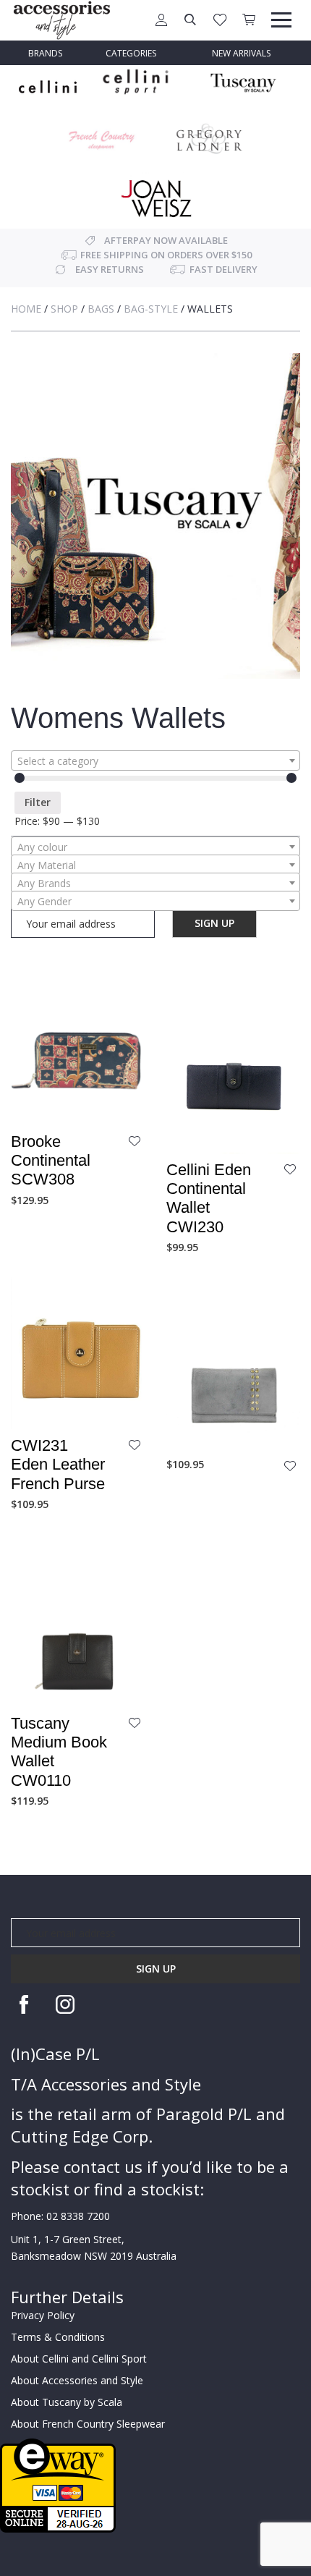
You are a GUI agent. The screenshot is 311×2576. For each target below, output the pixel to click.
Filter (38, 802)
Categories (131, 53)
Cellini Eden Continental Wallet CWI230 (209, 1198)
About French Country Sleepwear (88, 2424)
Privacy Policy (43, 2315)
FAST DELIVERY (223, 269)
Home (26, 309)
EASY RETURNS (110, 269)
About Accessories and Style (77, 2380)
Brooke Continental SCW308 (51, 1161)
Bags (101, 309)
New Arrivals (241, 53)
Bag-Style (151, 309)
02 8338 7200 (78, 2216)
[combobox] (155, 760)
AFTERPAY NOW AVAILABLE (166, 240)
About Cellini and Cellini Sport (79, 2359)
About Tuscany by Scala (67, 2402)
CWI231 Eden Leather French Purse (58, 1465)
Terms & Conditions (58, 2337)
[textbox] (155, 761)
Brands (45, 53)
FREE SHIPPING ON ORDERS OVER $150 (166, 255)
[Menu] (281, 20)
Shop (64, 309)
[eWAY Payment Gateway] (58, 2484)
